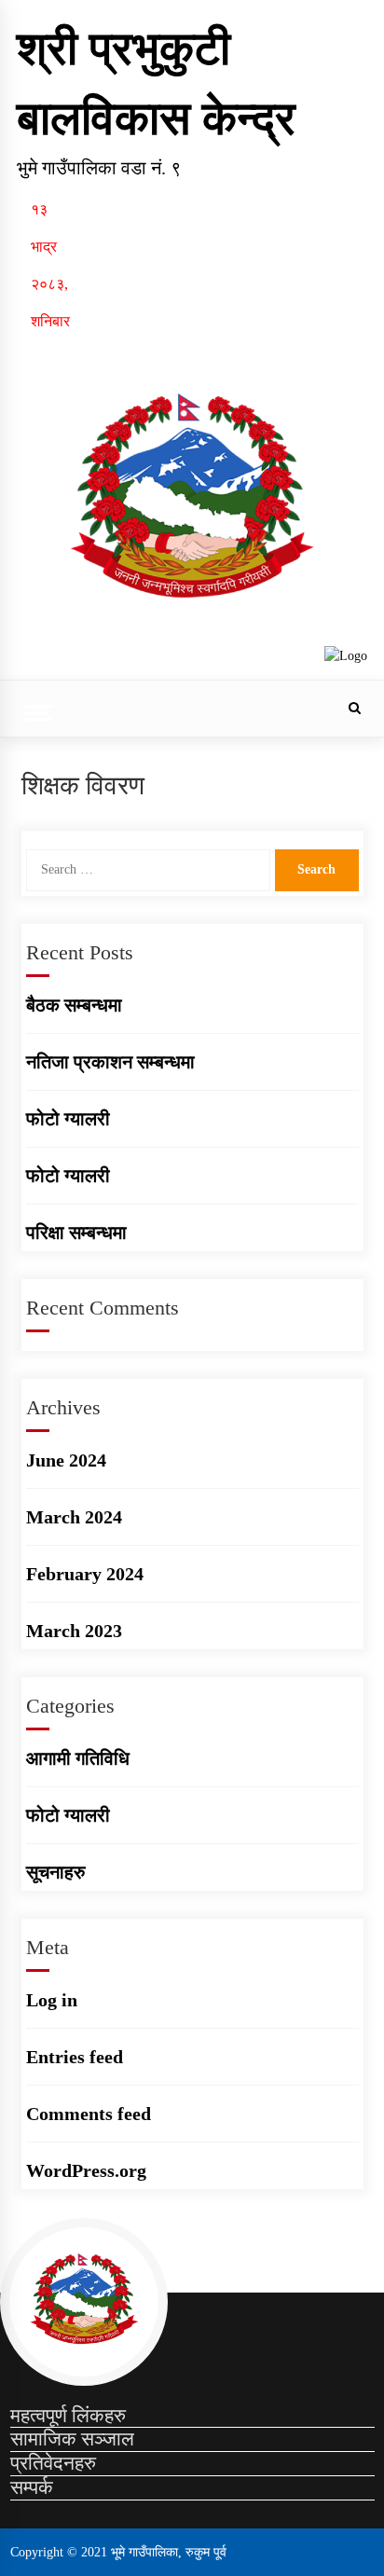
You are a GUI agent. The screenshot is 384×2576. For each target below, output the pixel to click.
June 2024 (66, 1460)
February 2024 (85, 1574)
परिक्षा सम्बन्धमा (76, 1233)
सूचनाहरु (55, 1872)
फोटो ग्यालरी (68, 1119)
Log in (52, 2000)
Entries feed (75, 2057)
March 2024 (74, 1517)
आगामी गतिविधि (78, 1758)
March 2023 (74, 1631)
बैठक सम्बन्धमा (74, 1005)
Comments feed (89, 2114)
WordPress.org (86, 2170)
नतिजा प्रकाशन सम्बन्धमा (110, 1062)
